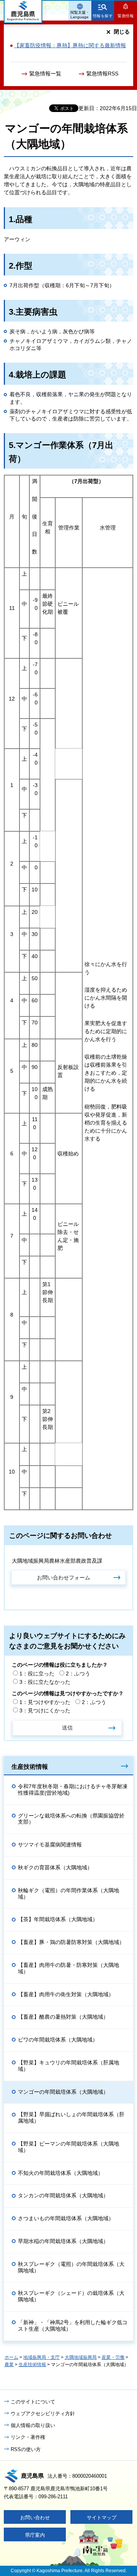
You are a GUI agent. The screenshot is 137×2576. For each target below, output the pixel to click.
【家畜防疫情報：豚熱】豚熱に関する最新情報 (70, 45)
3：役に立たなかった (45, 1682)
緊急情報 (126, 16)
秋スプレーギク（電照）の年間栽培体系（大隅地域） (71, 2267)
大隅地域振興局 (81, 2357)
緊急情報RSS (102, 74)
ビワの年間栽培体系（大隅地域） (58, 2040)
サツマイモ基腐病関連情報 (50, 1845)
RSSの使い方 (26, 2449)
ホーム (11, 2357)
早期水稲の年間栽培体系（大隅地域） (63, 2241)
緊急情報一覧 (45, 74)
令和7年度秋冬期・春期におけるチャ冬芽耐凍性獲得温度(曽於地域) (73, 1790)
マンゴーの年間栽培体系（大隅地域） (63, 2092)
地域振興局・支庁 (41, 2357)
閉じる (122, 32)
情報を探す (103, 16)
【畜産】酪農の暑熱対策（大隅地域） (63, 2017)
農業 (9, 2365)
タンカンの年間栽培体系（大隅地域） (63, 2195)
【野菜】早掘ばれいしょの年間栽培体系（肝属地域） (71, 2118)
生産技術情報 (30, 1766)
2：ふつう (78, 1674)
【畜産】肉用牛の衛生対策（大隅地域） (66, 1994)
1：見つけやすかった (45, 1702)
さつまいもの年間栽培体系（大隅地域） (66, 2218)
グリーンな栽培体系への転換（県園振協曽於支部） (71, 1819)
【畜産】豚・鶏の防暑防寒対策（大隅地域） (71, 1942)
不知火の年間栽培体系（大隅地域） (61, 2173)
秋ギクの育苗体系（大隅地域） (55, 1867)
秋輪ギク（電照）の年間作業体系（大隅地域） (68, 1894)
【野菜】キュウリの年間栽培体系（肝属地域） (68, 2066)
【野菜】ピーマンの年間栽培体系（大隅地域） (68, 2147)
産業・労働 (113, 2357)
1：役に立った (37, 1674)
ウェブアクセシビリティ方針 (43, 2414)
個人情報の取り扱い (33, 2425)
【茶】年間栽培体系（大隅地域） (58, 1919)
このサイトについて (33, 2402)
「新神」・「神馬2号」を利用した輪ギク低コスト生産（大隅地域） (73, 2326)
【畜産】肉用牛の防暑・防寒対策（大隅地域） (68, 1968)
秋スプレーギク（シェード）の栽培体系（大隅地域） (71, 2296)
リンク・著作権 (28, 2437)
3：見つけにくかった (45, 1710)
